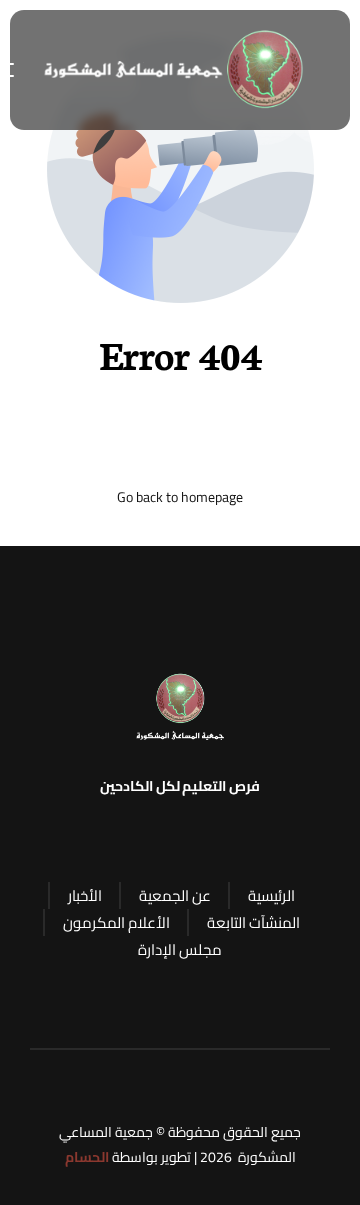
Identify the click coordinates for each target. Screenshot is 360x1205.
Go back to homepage (180, 497)
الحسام (87, 1157)
